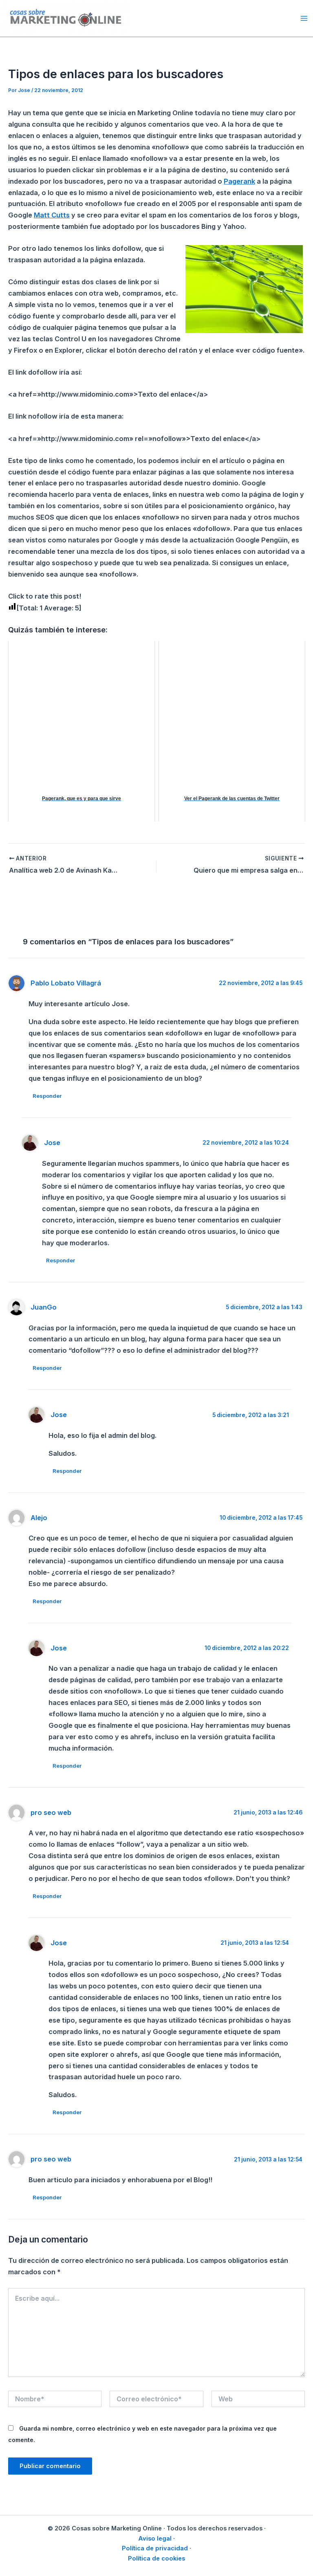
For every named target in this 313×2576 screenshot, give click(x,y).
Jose (52, 1143)
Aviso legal (155, 2539)
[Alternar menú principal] (304, 18)
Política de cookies (156, 2558)
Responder (47, 1096)
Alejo (39, 1518)
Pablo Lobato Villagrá (66, 983)
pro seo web (51, 1812)
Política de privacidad (155, 2548)
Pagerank (239, 181)
